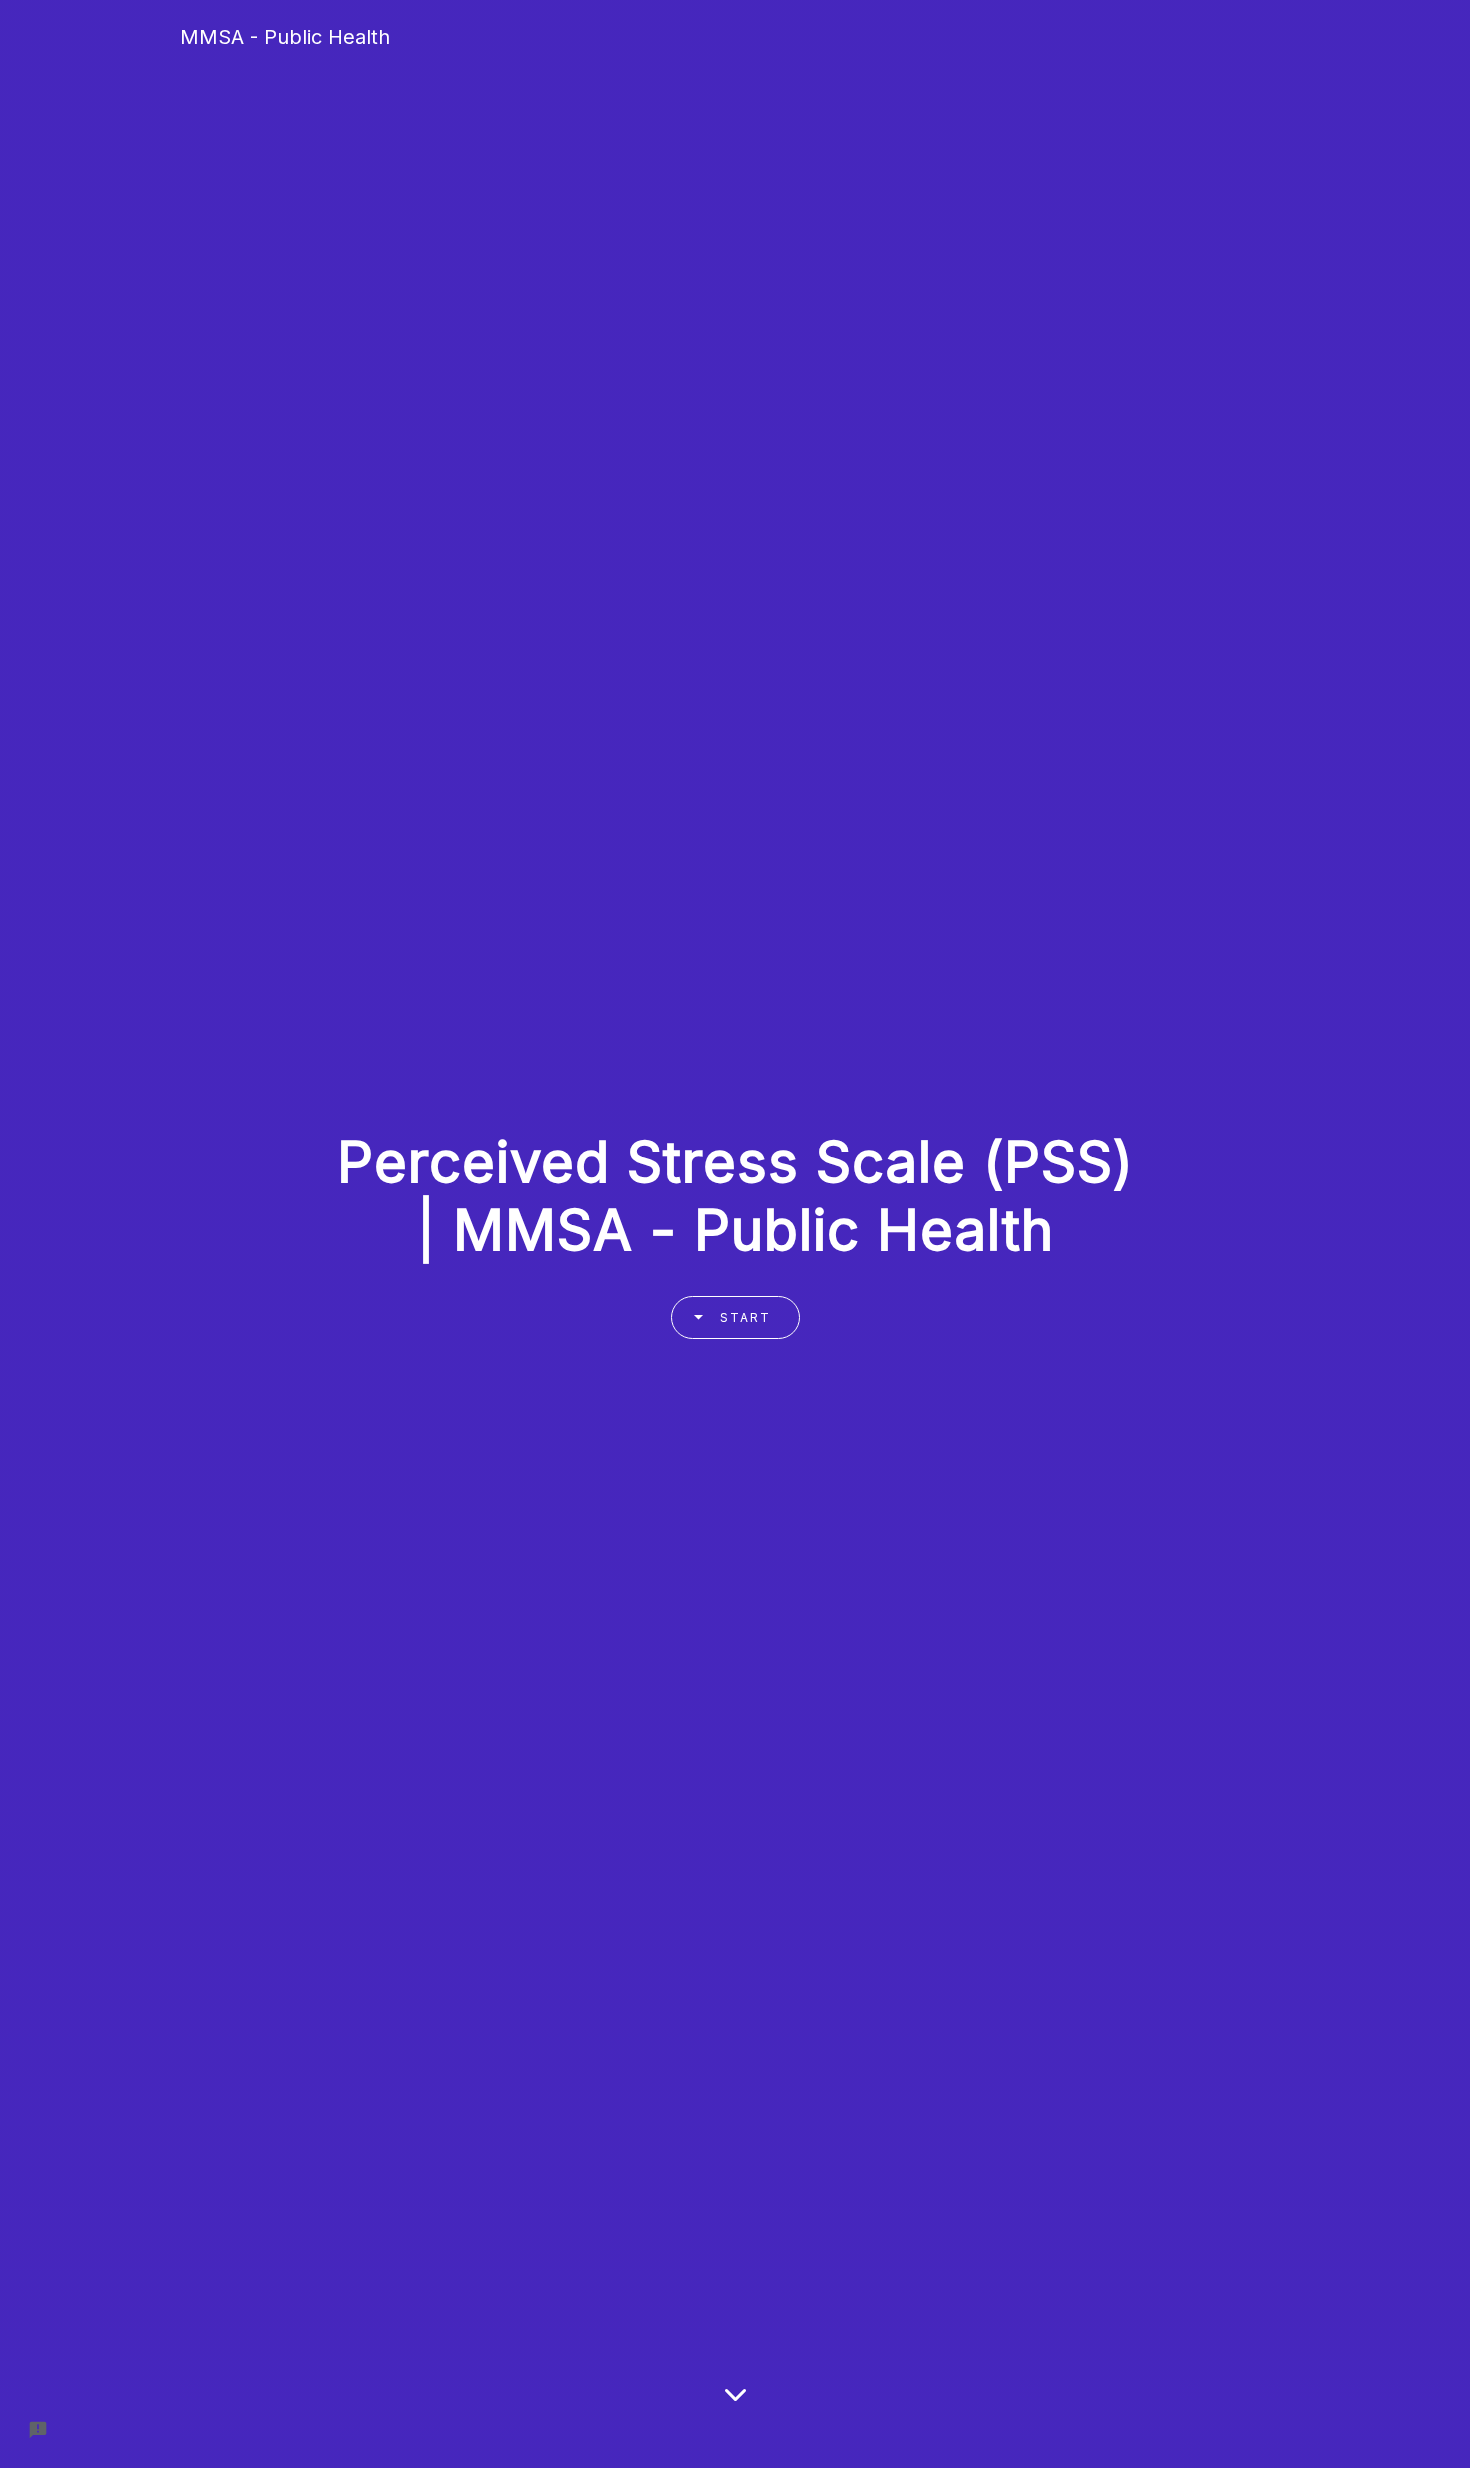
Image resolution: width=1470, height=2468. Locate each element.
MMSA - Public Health (285, 37)
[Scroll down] (735, 2415)
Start (745, 1317)
